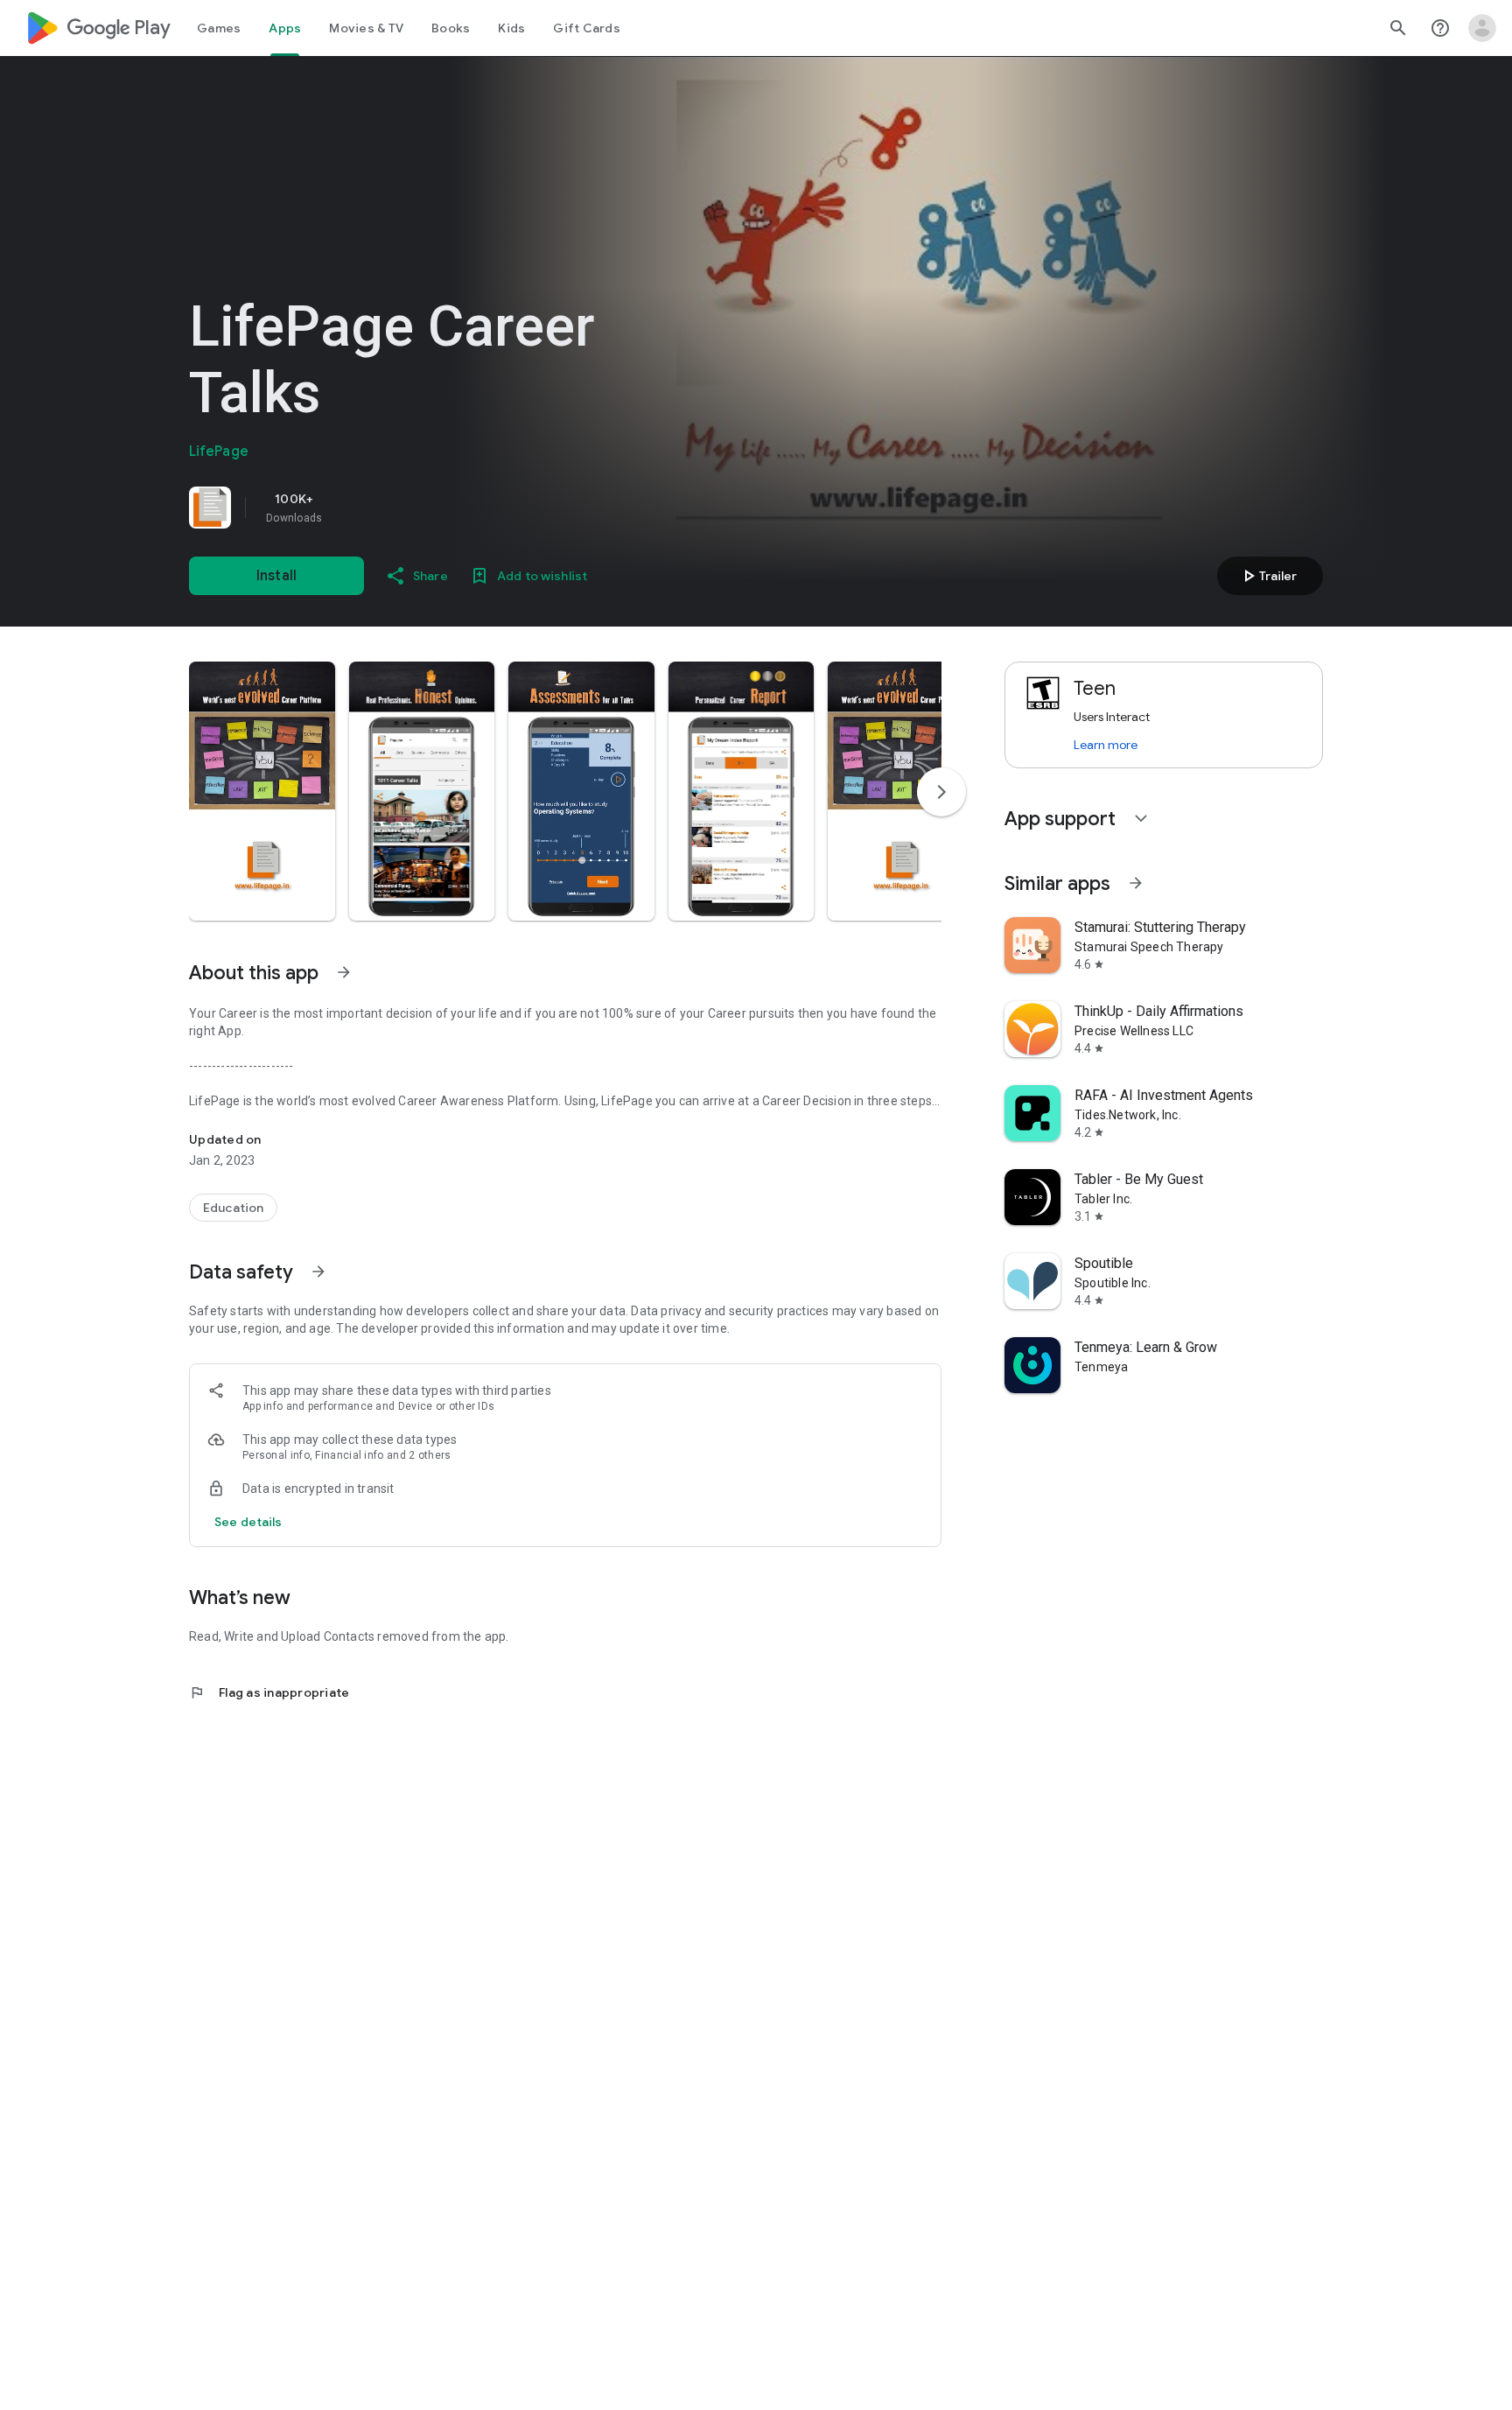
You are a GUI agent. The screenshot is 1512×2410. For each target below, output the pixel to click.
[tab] (219, 28)
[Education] (233, 1208)
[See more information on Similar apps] (1136, 883)
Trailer (1267, 576)
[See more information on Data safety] (318, 1272)
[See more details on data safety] (248, 1522)
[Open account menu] (1482, 28)
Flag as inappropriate (269, 1692)
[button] (262, 791)
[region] (434, 508)
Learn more (1106, 745)
